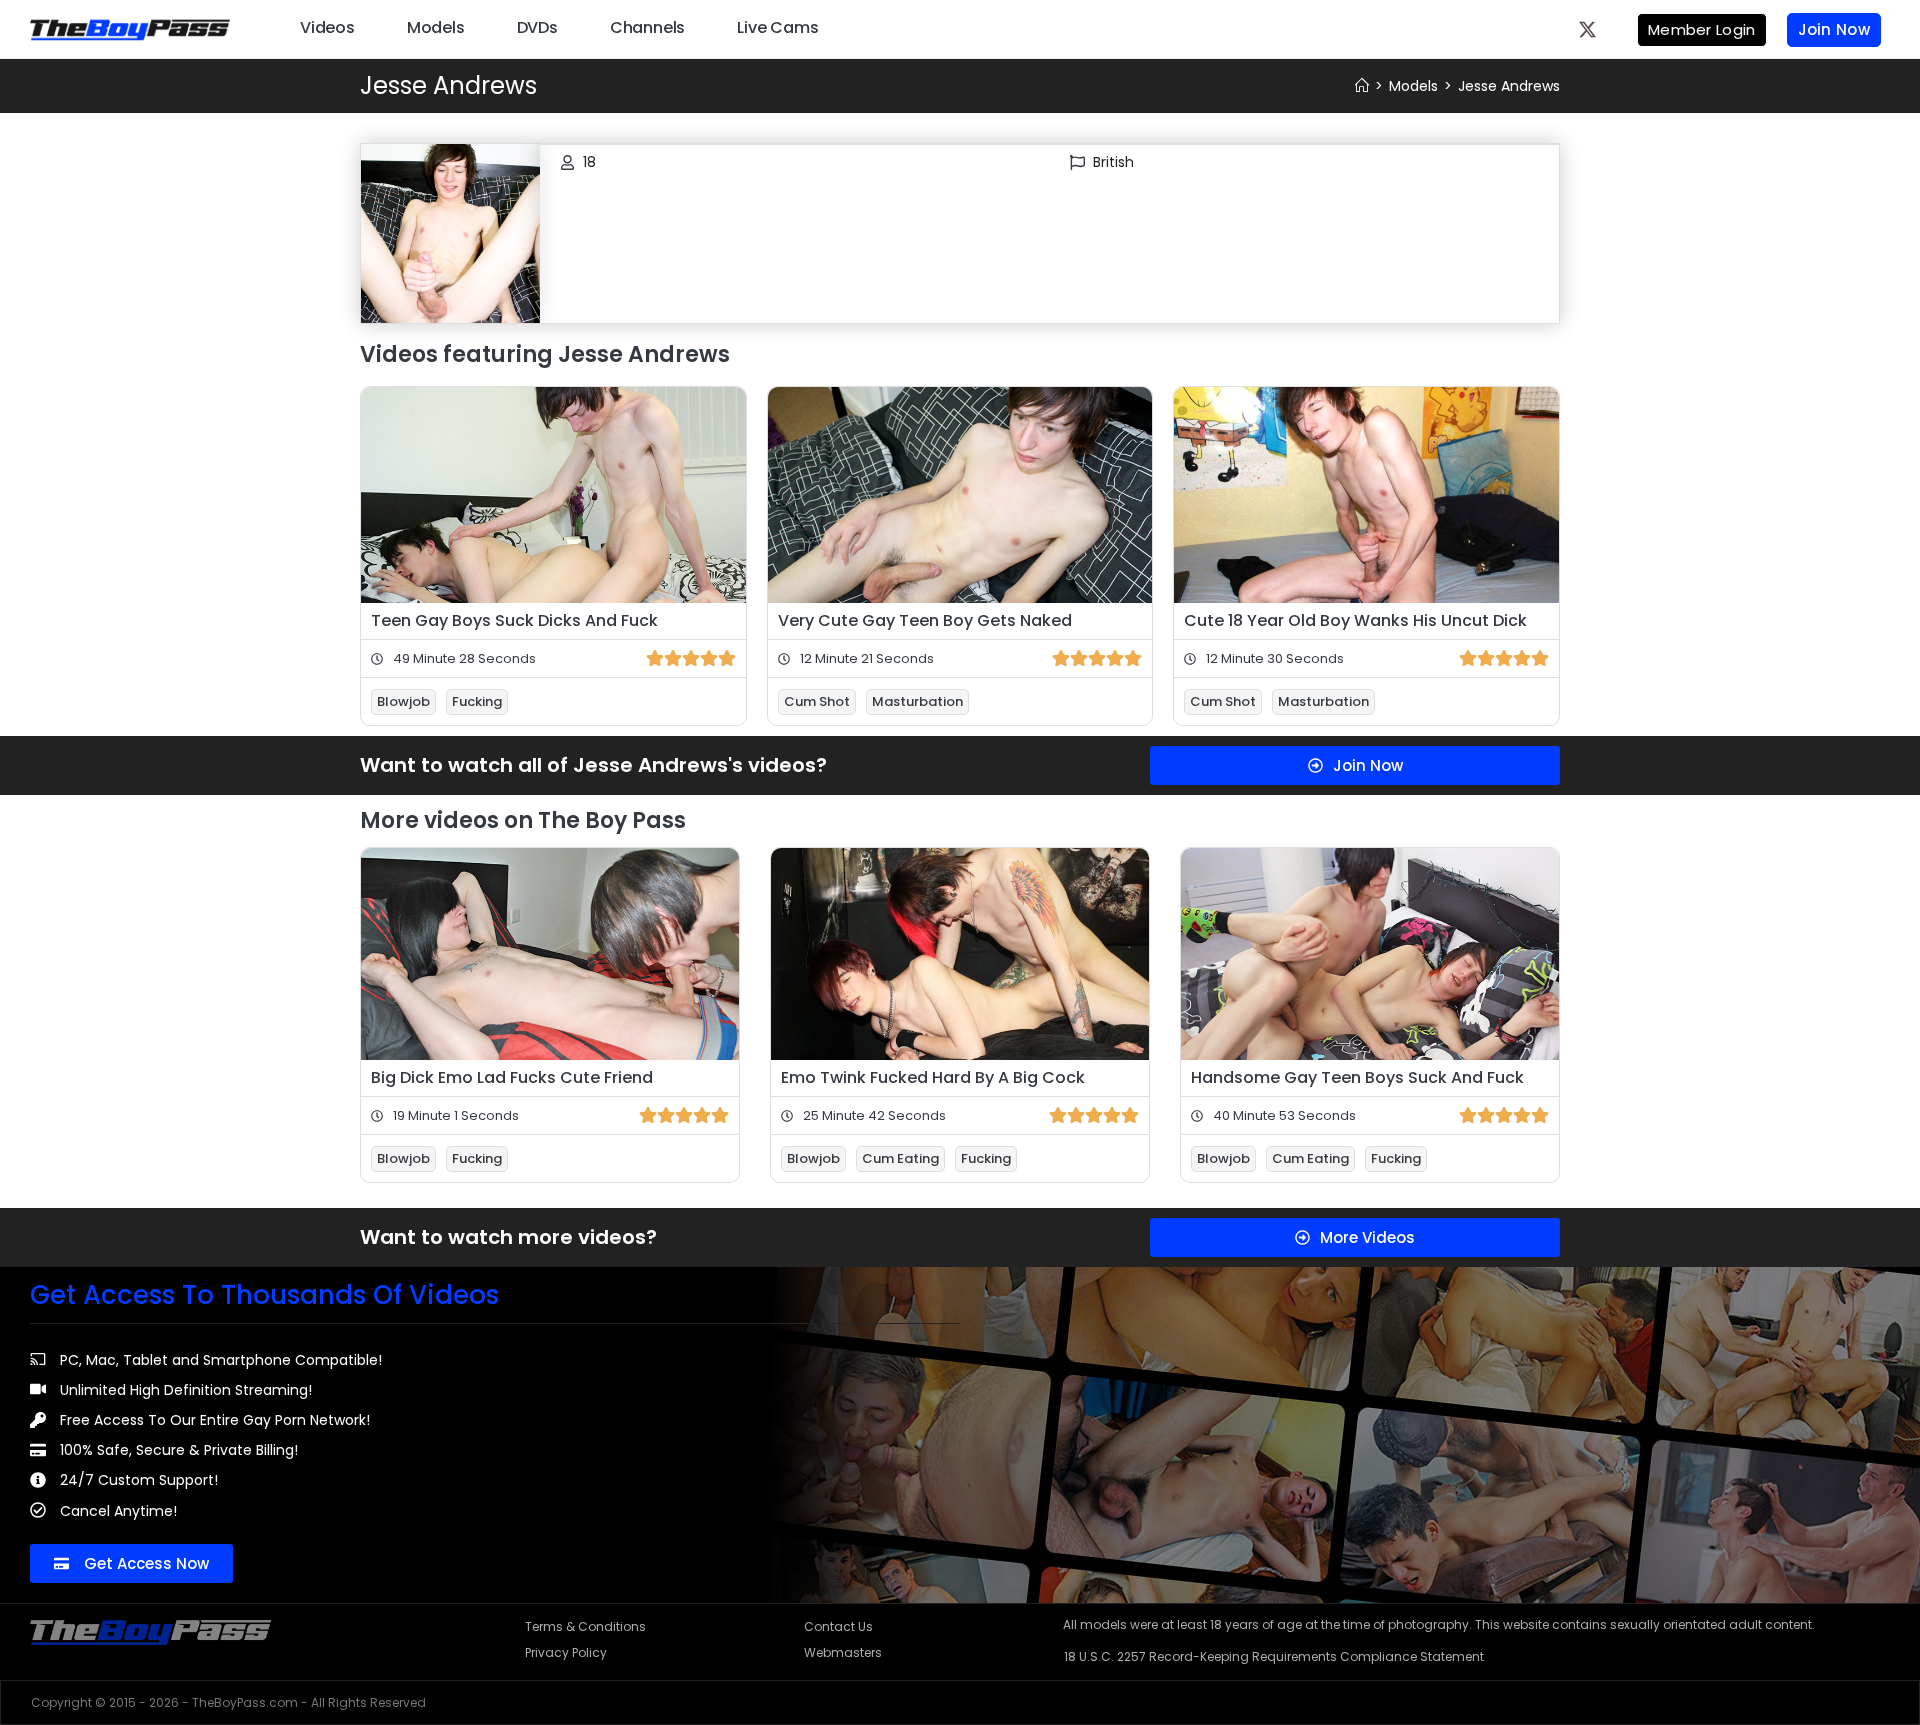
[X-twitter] (1588, 29)
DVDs (537, 27)
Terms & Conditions (585, 1626)
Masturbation (917, 701)
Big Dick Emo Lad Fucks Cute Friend (512, 1077)
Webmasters (843, 1652)
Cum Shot (817, 701)
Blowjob (403, 701)
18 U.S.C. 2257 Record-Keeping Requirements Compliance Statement (1274, 1656)
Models (436, 27)
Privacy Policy (566, 1652)
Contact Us (838, 1626)
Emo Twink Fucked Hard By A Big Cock (933, 1077)
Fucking (477, 701)
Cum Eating (900, 1158)
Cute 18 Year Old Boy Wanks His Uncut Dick (1355, 620)
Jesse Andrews (1509, 86)
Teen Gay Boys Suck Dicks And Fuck (514, 620)
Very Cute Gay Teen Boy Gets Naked (925, 620)
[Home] (1362, 86)
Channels (647, 27)
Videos (327, 27)
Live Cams (777, 27)
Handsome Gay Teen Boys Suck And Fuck (1357, 1077)
